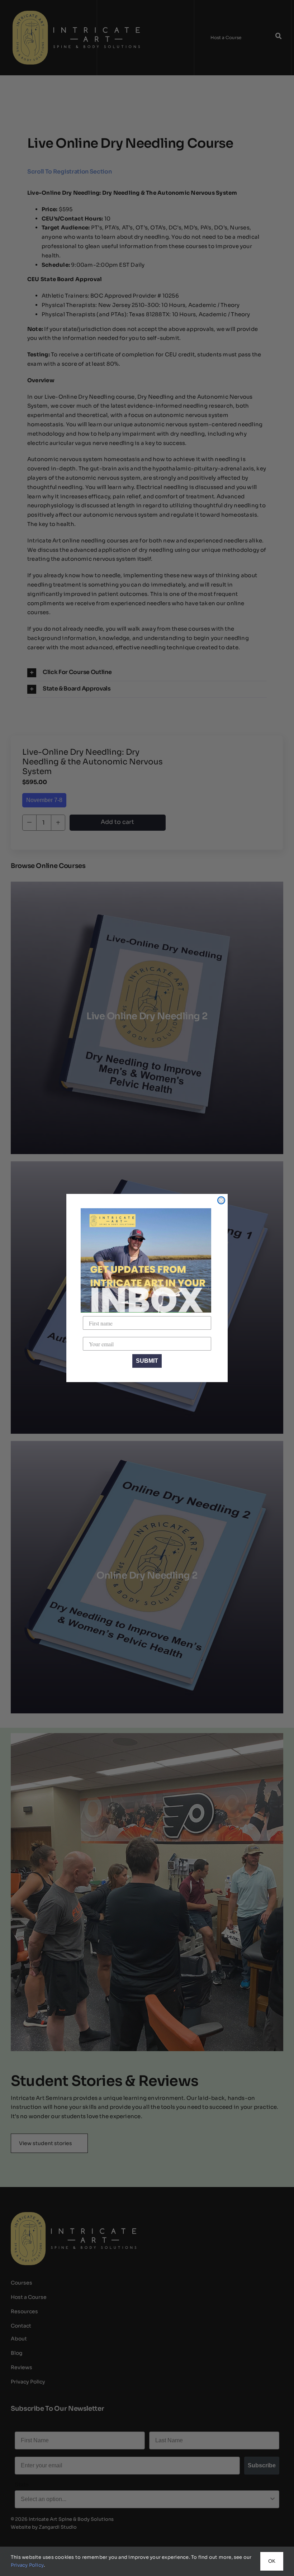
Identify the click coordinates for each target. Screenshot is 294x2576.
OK (272, 2561)
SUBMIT (147, 1361)
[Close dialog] (221, 1200)
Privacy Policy (27, 2565)
